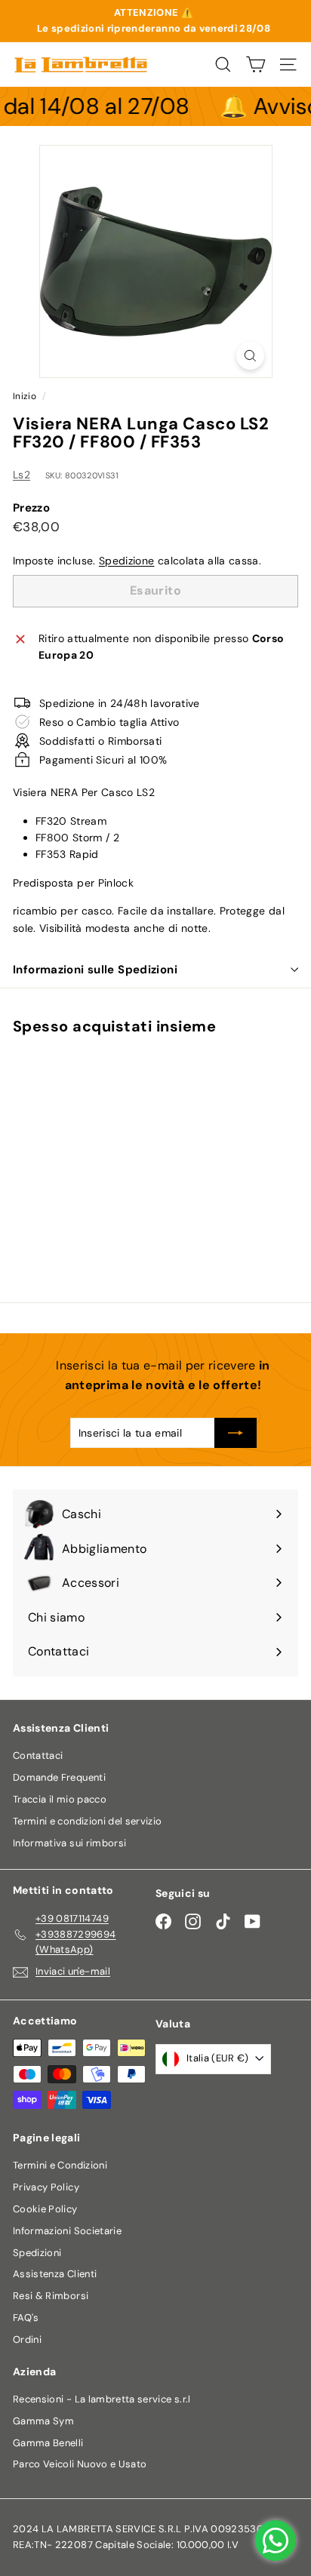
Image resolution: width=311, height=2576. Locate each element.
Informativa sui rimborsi (69, 1843)
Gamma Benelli (48, 2443)
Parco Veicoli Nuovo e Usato (80, 2464)
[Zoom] (250, 356)
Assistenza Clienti (55, 2274)
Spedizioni (37, 2253)
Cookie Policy (45, 2209)
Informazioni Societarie (67, 2231)
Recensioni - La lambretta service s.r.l (102, 2399)
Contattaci (38, 1755)
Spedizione (127, 561)
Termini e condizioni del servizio (88, 1821)
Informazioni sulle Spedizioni (95, 970)
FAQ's (26, 2318)
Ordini (27, 2339)
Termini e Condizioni (60, 2165)
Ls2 (22, 475)
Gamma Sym (43, 2421)
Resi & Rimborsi (51, 2296)
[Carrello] (256, 65)
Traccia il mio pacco (60, 1799)
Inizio (25, 396)
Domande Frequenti (59, 1777)
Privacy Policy (46, 2187)
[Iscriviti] (236, 1433)
